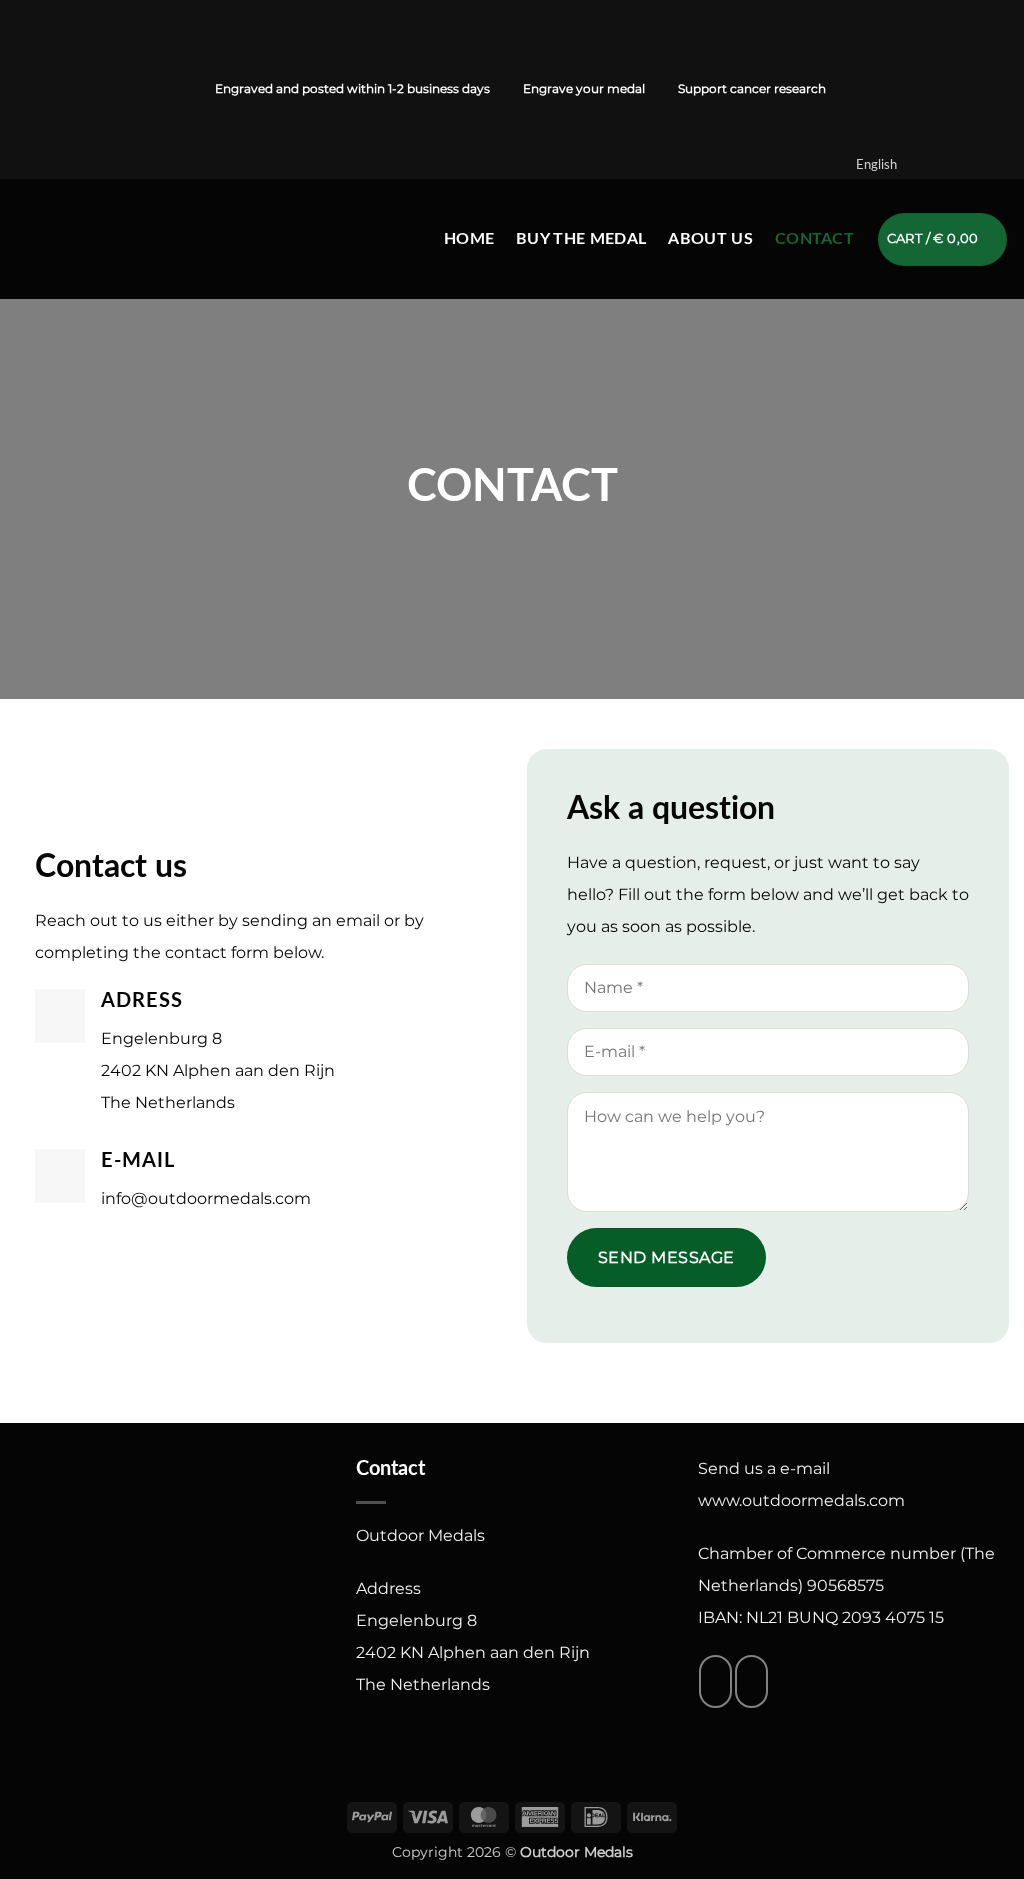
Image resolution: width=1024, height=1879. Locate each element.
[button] (943, 239)
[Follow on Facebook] (26, 89)
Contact (814, 239)
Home (469, 239)
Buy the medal (581, 239)
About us (710, 239)
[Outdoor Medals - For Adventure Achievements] (105, 239)
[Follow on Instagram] (49, 89)
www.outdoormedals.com (801, 1500)
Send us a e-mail (764, 1468)
